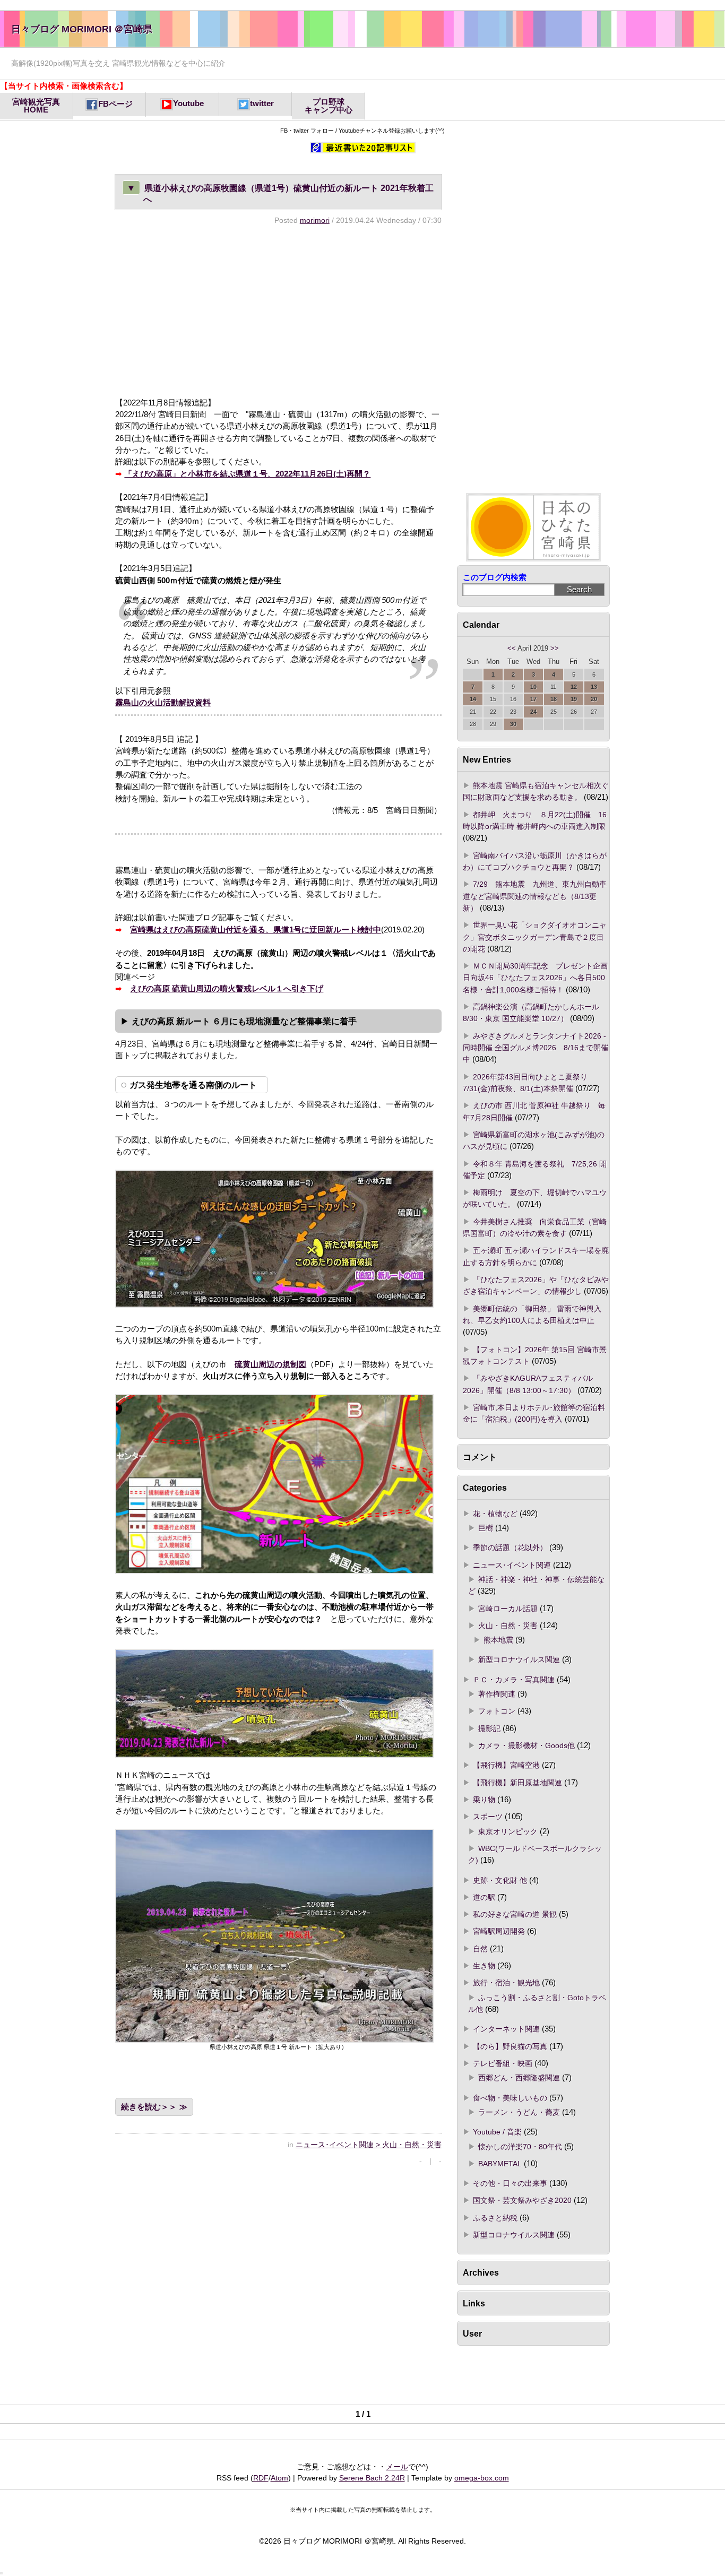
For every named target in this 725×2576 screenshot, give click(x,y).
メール (397, 2467)
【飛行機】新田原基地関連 (517, 1783)
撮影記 (489, 1728)
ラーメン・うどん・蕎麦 (519, 2112)
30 (513, 724)
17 (533, 699)
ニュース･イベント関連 (512, 1565)
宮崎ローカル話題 (508, 1609)
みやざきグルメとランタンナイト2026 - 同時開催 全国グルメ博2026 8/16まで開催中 (536, 1048)
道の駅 (484, 1897)
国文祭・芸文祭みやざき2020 (522, 2200)
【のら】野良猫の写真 (510, 2046)
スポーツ (488, 1817)
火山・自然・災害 (508, 1626)
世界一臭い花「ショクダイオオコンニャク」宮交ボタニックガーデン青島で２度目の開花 (535, 937)
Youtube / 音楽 (497, 2132)
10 (533, 687)
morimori (315, 220)
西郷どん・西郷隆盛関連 (519, 2078)
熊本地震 (498, 1640)
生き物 (484, 1966)
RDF (261, 2478)
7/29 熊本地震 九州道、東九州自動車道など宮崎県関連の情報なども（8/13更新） (535, 896)
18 (554, 699)
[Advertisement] (278, 311)
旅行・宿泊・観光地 (506, 1983)
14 (473, 699)
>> (555, 649)
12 (574, 687)
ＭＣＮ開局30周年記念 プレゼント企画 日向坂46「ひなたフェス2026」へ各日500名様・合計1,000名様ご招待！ (535, 978)
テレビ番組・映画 (503, 2063)
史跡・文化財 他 (500, 1880)
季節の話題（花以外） (510, 1548)
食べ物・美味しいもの (510, 2098)
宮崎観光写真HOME (36, 106)
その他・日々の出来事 (510, 2183)
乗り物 (484, 1800)
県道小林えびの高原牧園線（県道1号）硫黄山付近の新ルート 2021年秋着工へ (280, 193)
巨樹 (486, 1528)
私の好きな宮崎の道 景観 (515, 1914)
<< (512, 649)
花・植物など (495, 1514)
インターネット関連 (506, 2029)
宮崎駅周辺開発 (499, 1931)
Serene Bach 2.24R (372, 2478)
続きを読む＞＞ (149, 2107)
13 (594, 687)
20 (594, 699)
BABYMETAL (500, 2164)
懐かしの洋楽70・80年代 (520, 2147)
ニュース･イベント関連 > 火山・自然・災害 (369, 2145)
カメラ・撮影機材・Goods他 (527, 1745)
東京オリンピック (508, 1831)
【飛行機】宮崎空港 (506, 1765)
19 (574, 699)
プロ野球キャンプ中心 (329, 106)
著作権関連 (497, 1694)
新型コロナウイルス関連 (519, 1659)
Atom (279, 2478)
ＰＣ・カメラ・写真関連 (514, 1680)
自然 (480, 1949)
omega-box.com (482, 2478)
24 (533, 712)
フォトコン (497, 1711)
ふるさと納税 (495, 2218)
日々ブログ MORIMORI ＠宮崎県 (82, 29)
